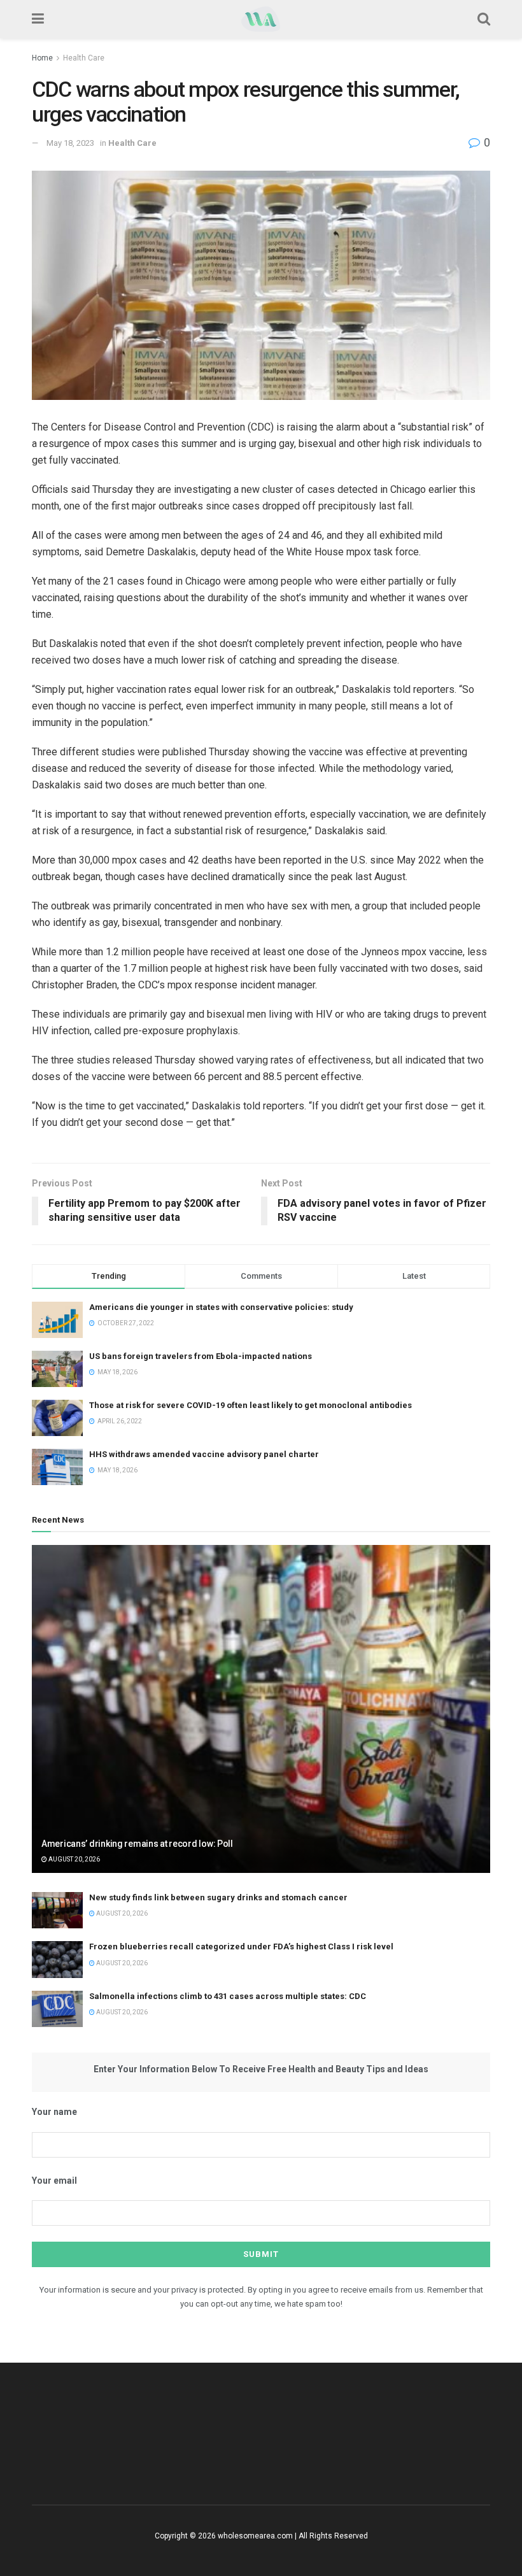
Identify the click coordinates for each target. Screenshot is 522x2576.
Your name (54, 2112)
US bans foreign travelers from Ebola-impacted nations (201, 1356)
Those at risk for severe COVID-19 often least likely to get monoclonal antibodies (250, 1405)
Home (42, 58)
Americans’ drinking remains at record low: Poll (137, 1844)
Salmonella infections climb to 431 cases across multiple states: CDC (228, 1996)
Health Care (84, 58)
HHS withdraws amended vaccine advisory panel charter (204, 1454)
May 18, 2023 (70, 143)
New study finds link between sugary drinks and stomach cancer (218, 1897)
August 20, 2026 (74, 1859)
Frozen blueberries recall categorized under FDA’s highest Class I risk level (241, 1946)
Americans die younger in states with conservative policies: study (221, 1307)
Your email (54, 2181)
